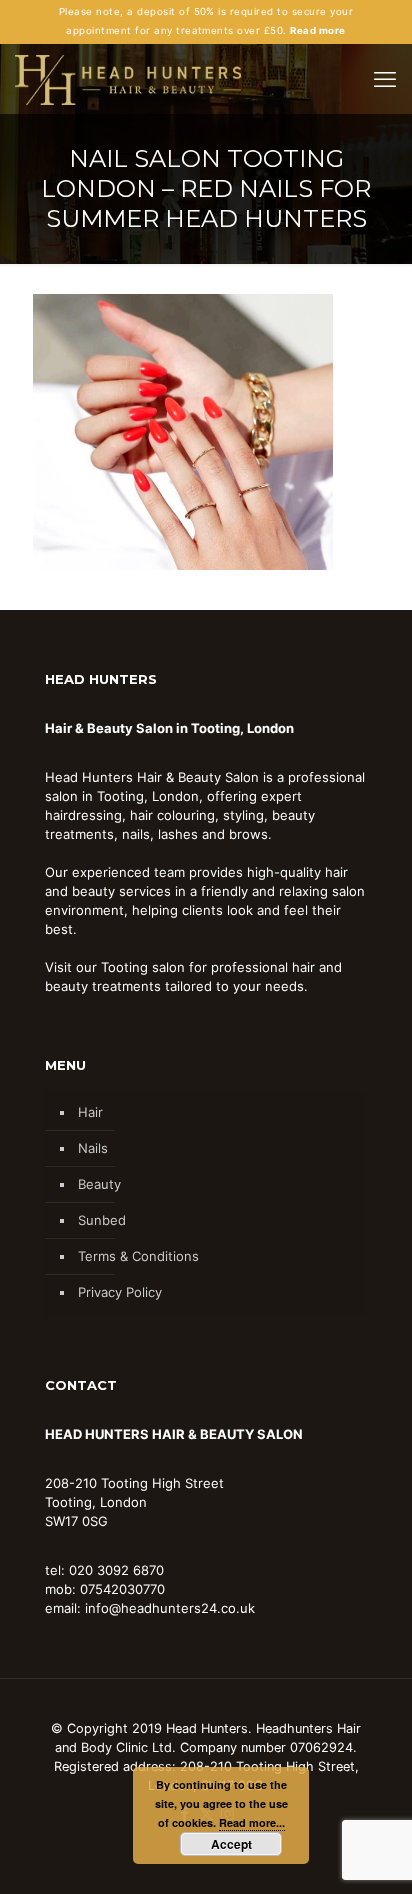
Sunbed (102, 1220)
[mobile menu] (385, 79)
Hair (90, 1112)
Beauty (99, 1184)
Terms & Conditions (138, 1256)
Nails (93, 1148)
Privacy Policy (120, 1292)
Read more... (252, 1822)
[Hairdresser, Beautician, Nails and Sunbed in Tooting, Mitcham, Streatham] (128, 79)
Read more (317, 30)
